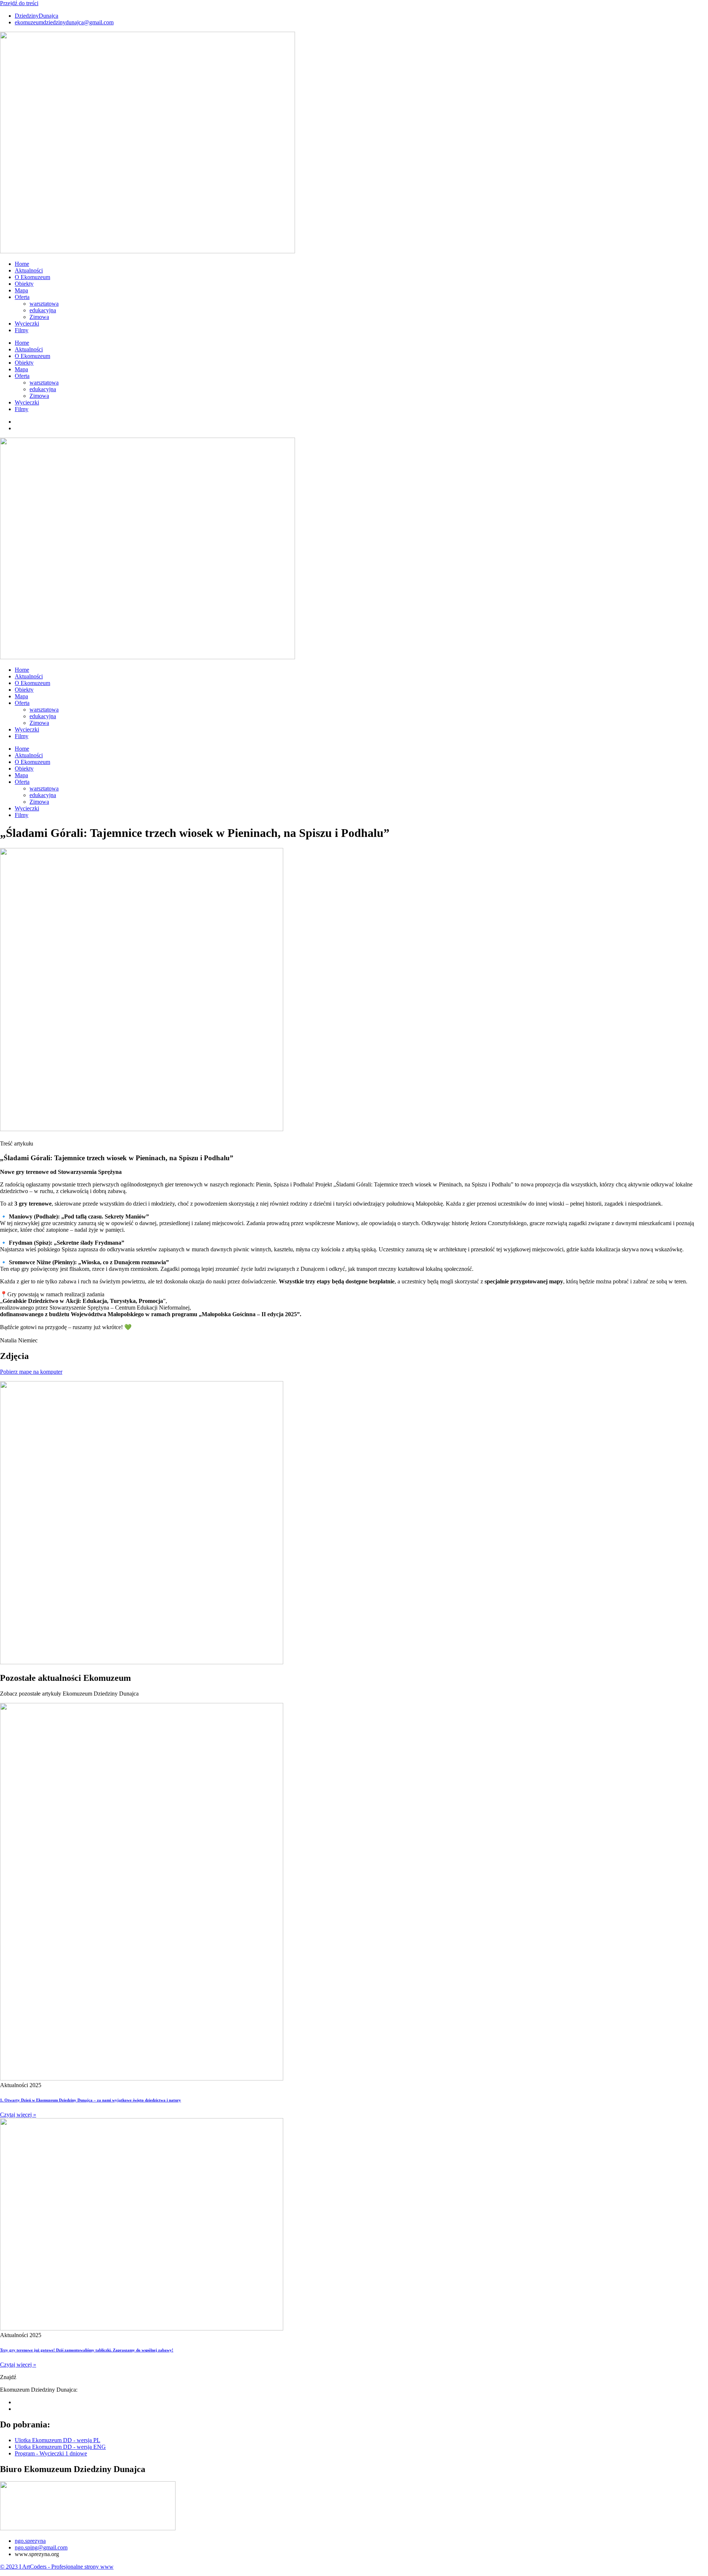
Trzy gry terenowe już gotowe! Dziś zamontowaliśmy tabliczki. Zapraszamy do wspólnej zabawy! (87, 2350)
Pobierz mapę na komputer (31, 1372)
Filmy (22, 330)
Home (22, 264)
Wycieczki (27, 324)
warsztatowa (44, 304)
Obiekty (24, 284)
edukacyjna (43, 310)
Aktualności (29, 270)
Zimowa (39, 317)
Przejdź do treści (19, 3)
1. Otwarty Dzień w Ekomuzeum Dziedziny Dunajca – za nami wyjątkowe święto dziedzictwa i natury (91, 2100)
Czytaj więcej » (18, 2115)
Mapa (21, 290)
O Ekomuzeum (32, 277)
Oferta (22, 297)
